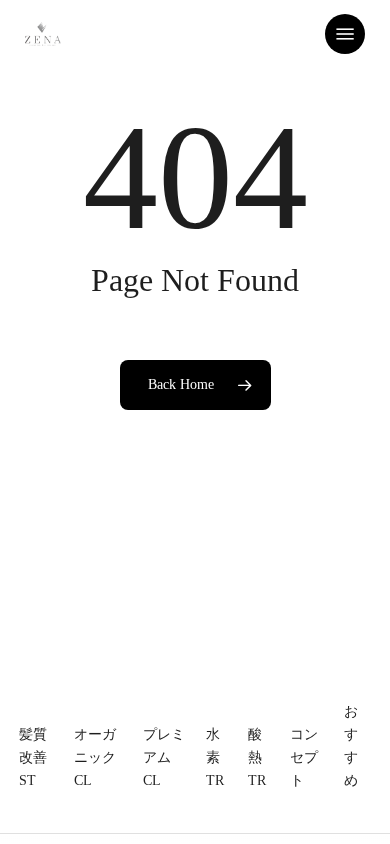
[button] (345, 34)
